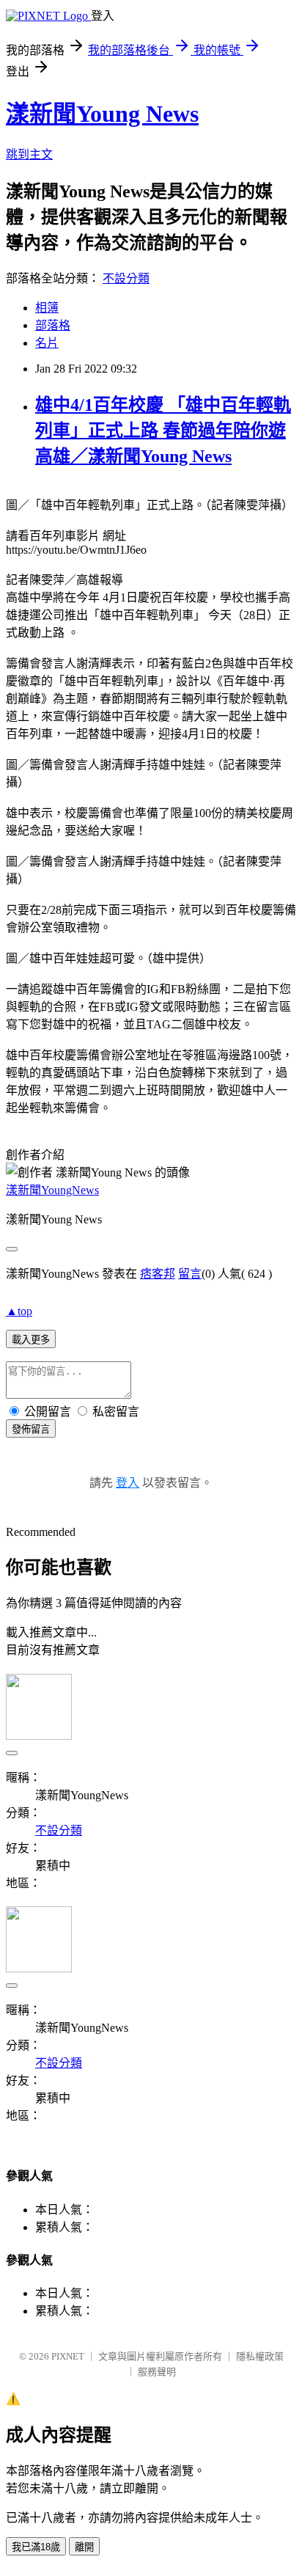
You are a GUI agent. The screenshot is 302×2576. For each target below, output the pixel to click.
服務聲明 (157, 2372)
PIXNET (68, 2356)
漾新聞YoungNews (52, 1190)
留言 (190, 1274)
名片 (47, 343)
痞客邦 (158, 1274)
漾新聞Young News (102, 114)
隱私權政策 (260, 2356)
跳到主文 (29, 154)
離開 (84, 2547)
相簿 (47, 308)
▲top (19, 1311)
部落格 (53, 325)
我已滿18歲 (36, 2547)
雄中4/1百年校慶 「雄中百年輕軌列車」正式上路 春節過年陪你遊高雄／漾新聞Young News (163, 431)
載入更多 (31, 1340)
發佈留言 (31, 1429)
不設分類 (126, 278)
